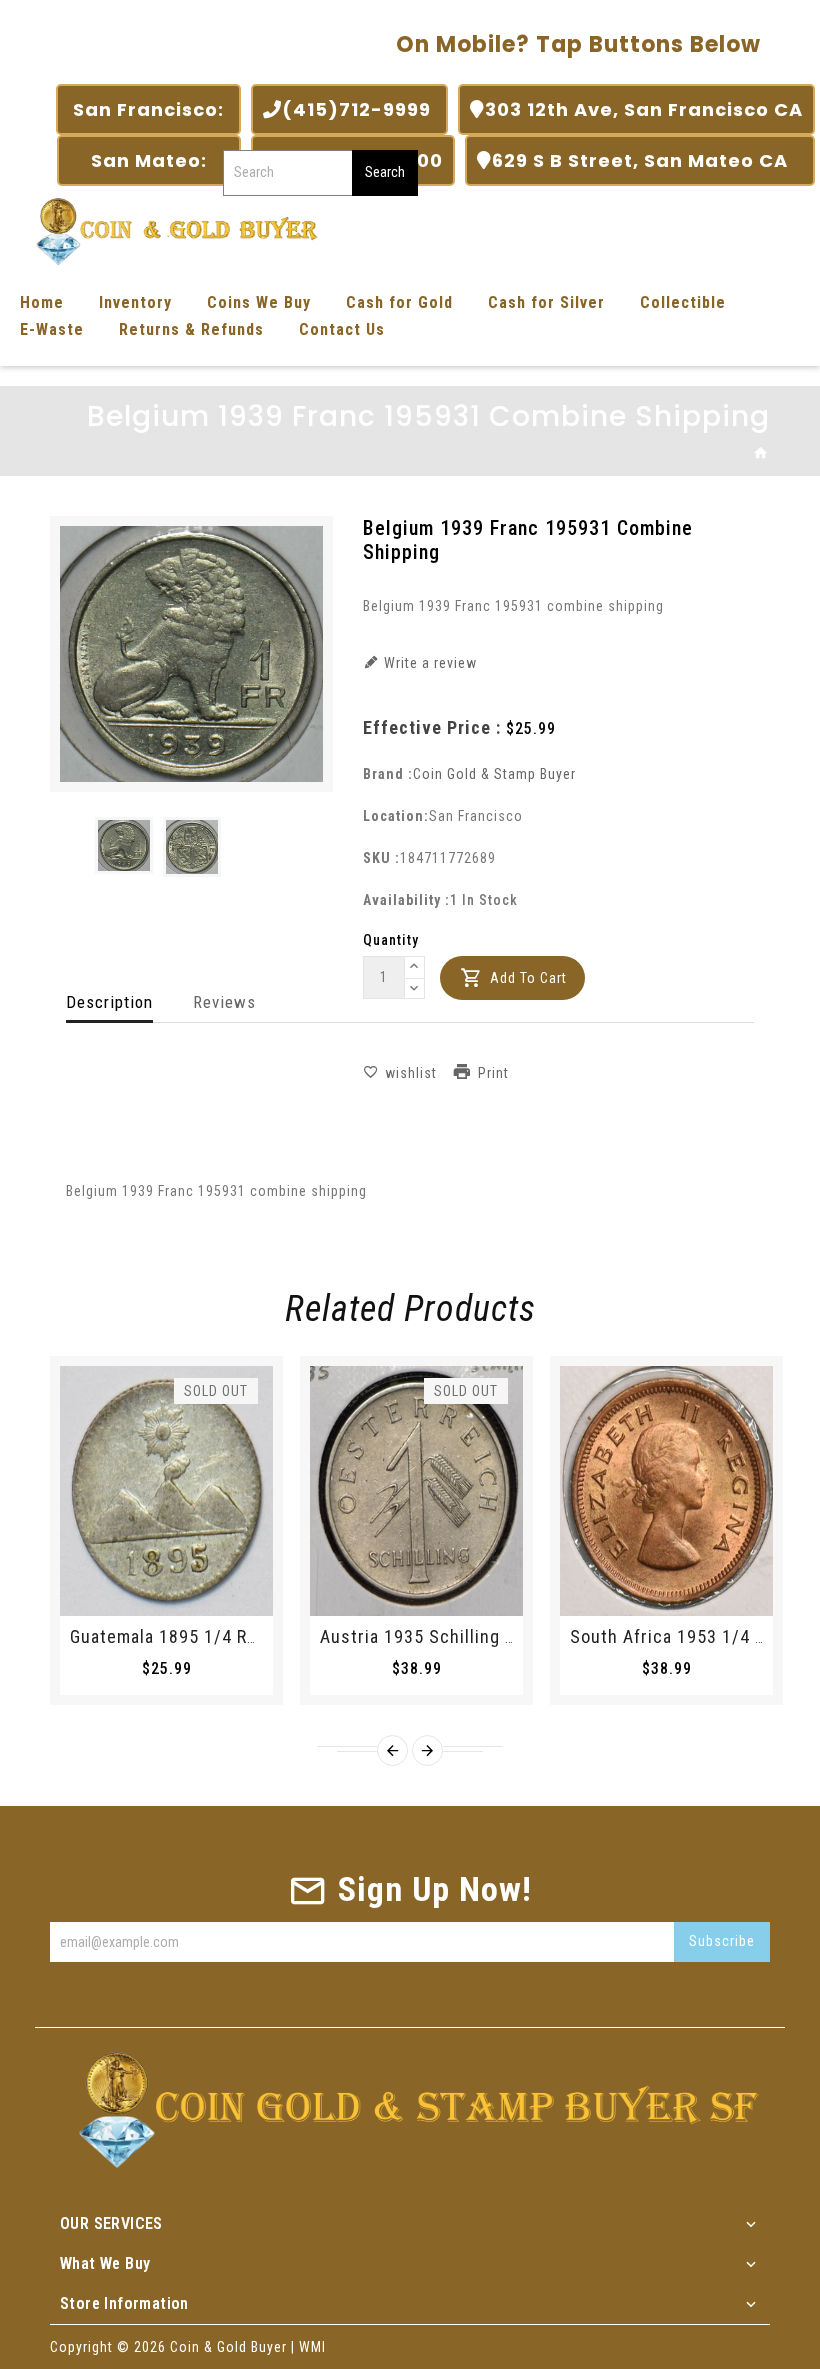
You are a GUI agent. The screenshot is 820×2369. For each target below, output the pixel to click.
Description (109, 1002)
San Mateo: (149, 160)
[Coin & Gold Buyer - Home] (170, 229)
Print (493, 1073)
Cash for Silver (546, 302)
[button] (415, 968)
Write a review (428, 663)
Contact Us (342, 329)
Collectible (683, 302)
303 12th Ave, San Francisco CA (644, 109)
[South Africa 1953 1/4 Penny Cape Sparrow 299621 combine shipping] (666, 1491)
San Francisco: (148, 109)
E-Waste (52, 329)
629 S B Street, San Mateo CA (647, 160)
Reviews (224, 1002)
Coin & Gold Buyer (228, 2347)
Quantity (391, 940)
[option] (124, 845)
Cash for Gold (399, 302)
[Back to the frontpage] (761, 454)
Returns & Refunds (191, 329)
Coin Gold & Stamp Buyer (494, 774)
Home (42, 302)
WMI (312, 2347)
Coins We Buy (259, 302)
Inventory (135, 302)
